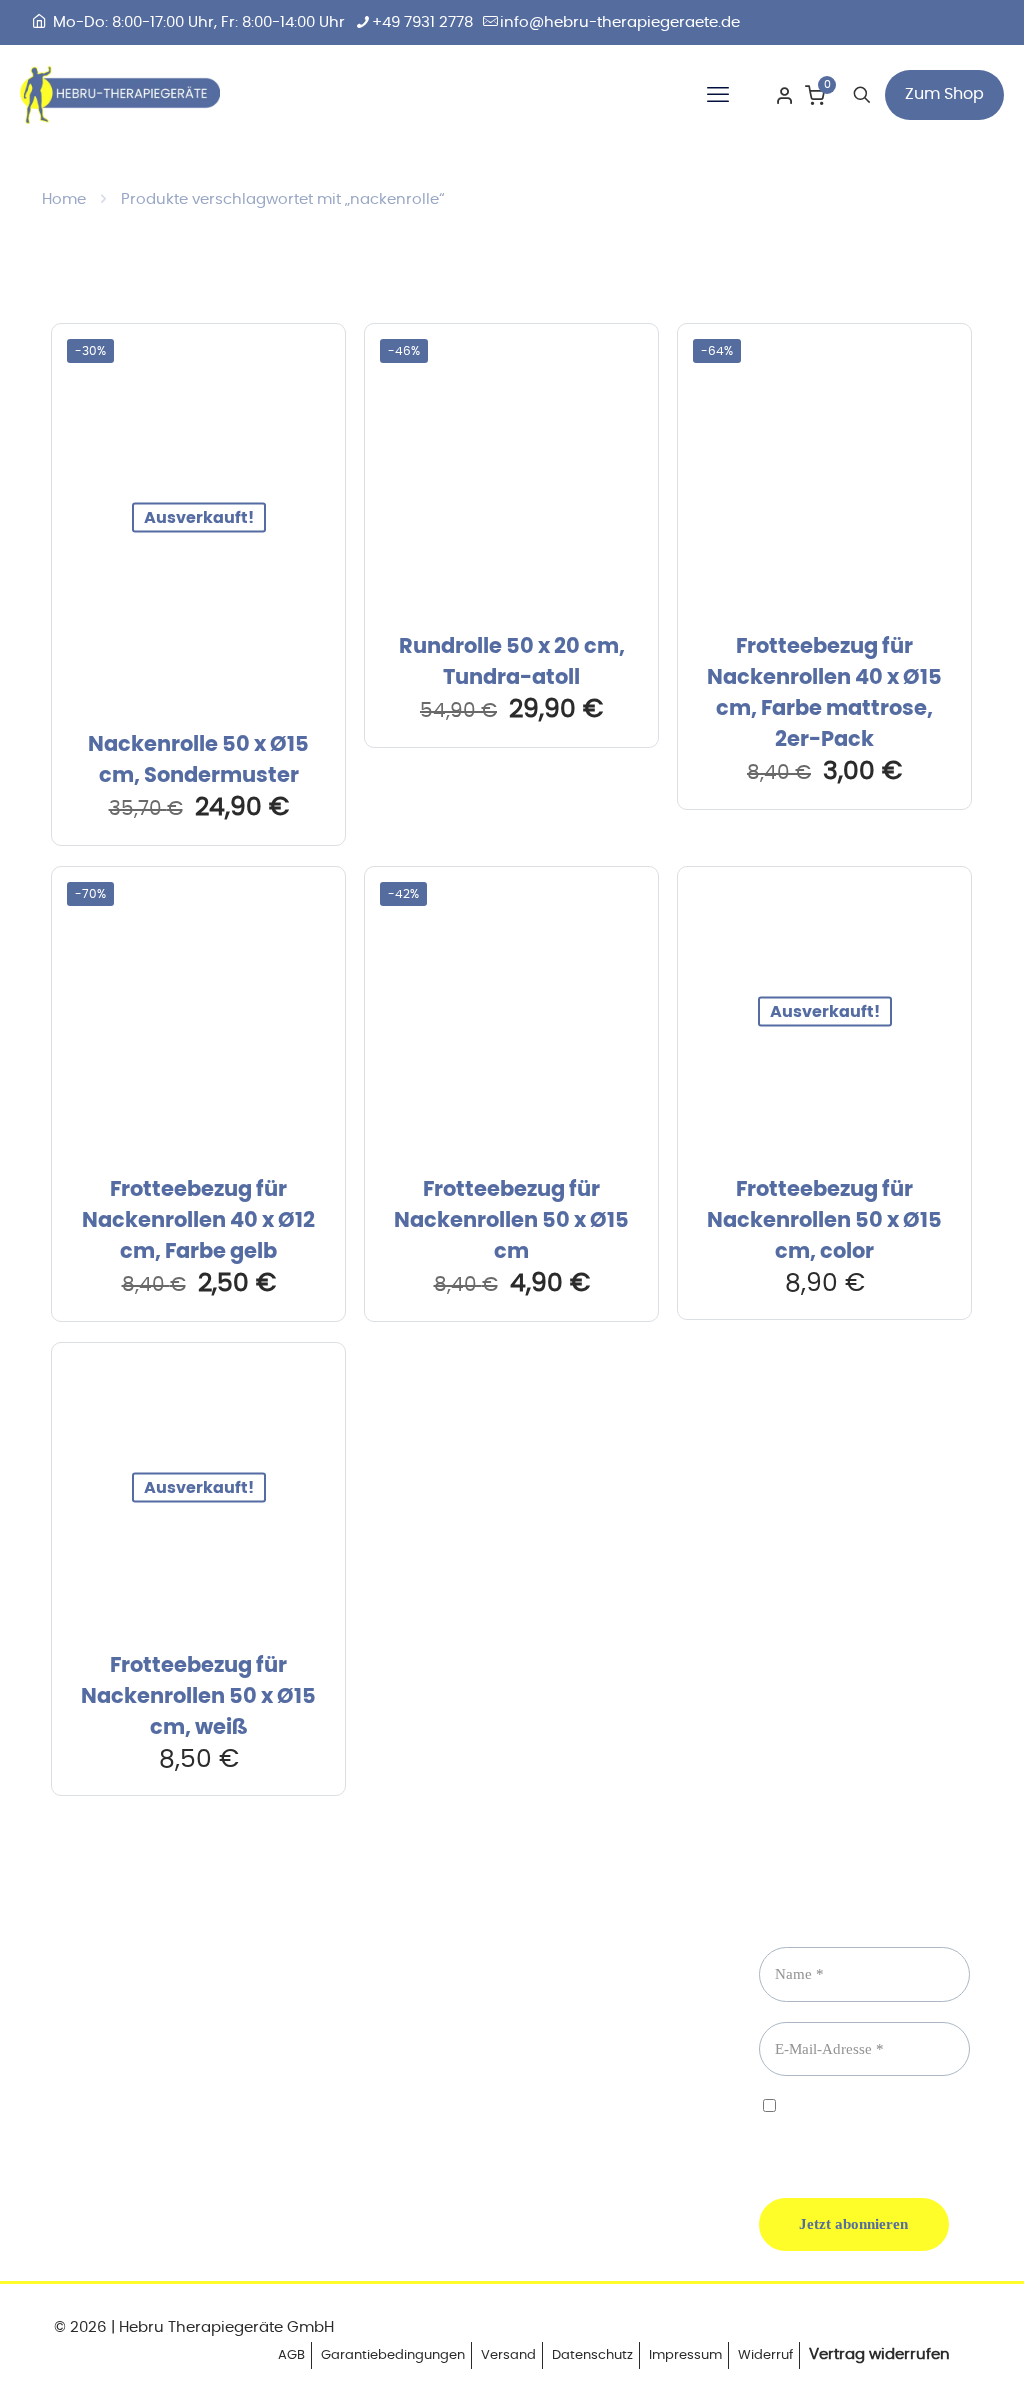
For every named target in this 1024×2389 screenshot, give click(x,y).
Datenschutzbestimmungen (849, 2124)
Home (64, 199)
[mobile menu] (718, 95)
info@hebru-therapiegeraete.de (620, 22)
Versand (508, 2355)
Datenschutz (592, 2355)
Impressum (685, 2355)
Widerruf (765, 2355)
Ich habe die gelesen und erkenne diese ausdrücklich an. (849, 2132)
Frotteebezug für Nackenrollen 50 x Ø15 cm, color (824, 1220)
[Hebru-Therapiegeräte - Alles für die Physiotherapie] (120, 95)
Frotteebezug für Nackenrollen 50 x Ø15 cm (511, 1220)
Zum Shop (944, 94)
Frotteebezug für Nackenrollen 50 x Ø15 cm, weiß (198, 1696)
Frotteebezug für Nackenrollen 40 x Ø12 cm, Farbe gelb (198, 1220)
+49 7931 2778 (422, 22)
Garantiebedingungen (393, 2355)
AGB (291, 2355)
